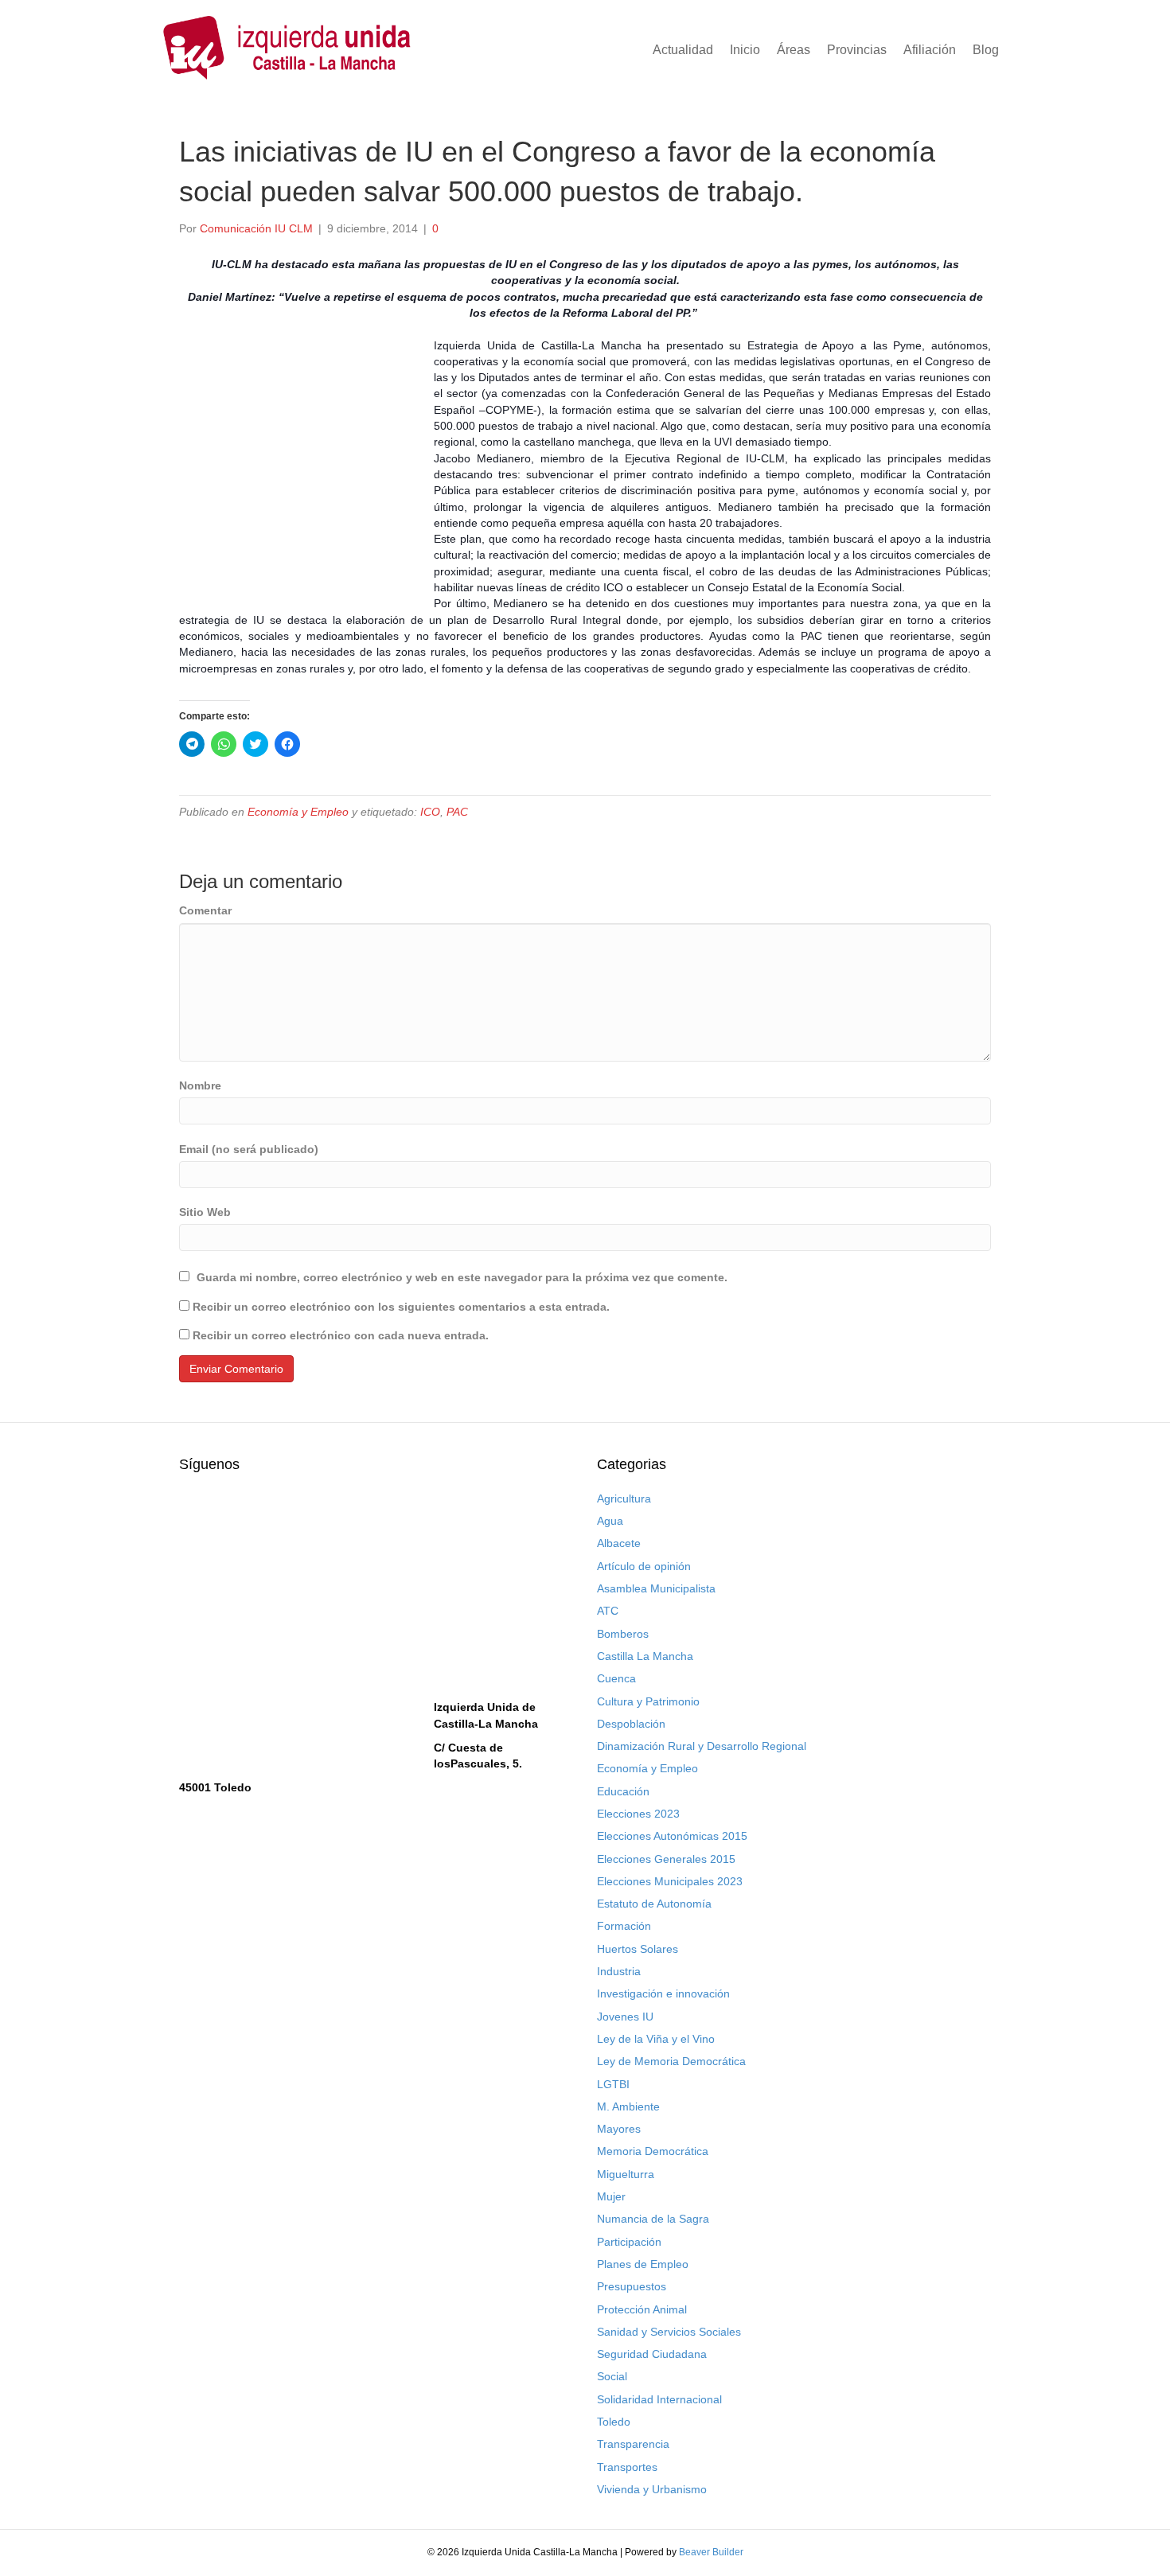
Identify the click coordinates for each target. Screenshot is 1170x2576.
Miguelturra (626, 2174)
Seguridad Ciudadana (652, 2354)
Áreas (794, 50)
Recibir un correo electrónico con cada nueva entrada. (341, 1335)
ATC (608, 1611)
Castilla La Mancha (645, 1656)
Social (612, 2376)
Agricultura (624, 1498)
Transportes (627, 2467)
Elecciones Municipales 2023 (670, 1881)
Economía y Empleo (298, 812)
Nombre (200, 1085)
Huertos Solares (638, 1949)
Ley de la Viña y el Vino (656, 2039)
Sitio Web (205, 1212)
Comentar (205, 910)
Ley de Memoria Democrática (671, 2061)
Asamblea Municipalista (656, 1588)
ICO (430, 812)
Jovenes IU (625, 2017)
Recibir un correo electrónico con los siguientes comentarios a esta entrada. (401, 1307)
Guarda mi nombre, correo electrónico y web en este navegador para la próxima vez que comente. (462, 1277)
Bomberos (623, 1634)
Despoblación (631, 1724)
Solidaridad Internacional (659, 2399)
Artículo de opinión (644, 1566)
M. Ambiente (628, 2106)
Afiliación (930, 50)
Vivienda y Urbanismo (652, 2489)
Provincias (857, 50)
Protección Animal (642, 2309)
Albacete (619, 1543)
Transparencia (633, 2444)
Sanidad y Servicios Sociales (669, 2332)
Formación (624, 1926)
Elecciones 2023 (638, 1814)
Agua (610, 1521)
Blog (986, 50)
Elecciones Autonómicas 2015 (672, 1836)
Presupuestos (632, 2286)
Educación (623, 1791)
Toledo (614, 2422)
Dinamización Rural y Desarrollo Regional (702, 1746)
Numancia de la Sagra (653, 2219)
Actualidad (683, 50)
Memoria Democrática (653, 2151)
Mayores (619, 2129)
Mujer (611, 2196)
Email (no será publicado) (249, 1149)
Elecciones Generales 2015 (666, 1859)
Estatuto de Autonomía (654, 1904)
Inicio (745, 50)
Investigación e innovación (663, 1993)
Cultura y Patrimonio (648, 1701)
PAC (457, 812)
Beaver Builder (711, 2552)
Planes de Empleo (643, 2264)
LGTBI (613, 2084)
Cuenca (616, 1678)
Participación (629, 2242)
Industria (619, 1971)
